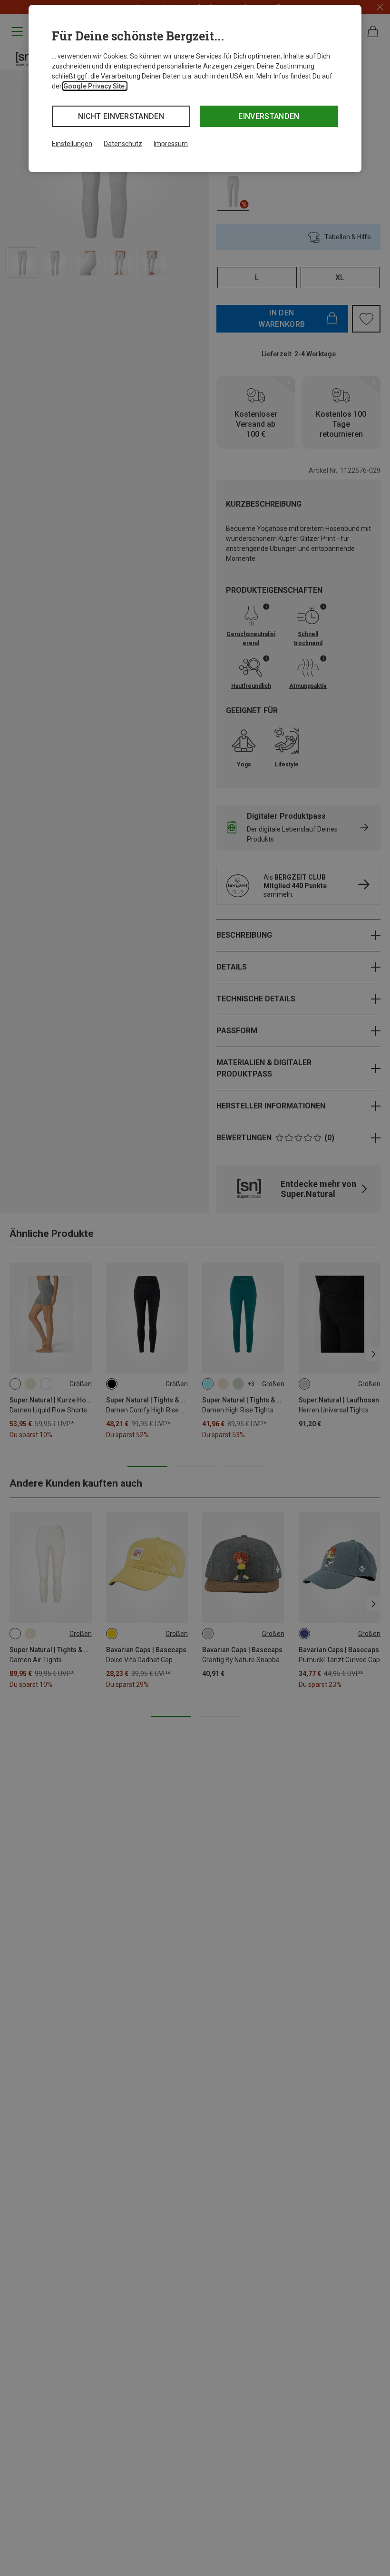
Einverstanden (269, 116)
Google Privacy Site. (95, 86)
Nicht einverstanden (121, 116)
